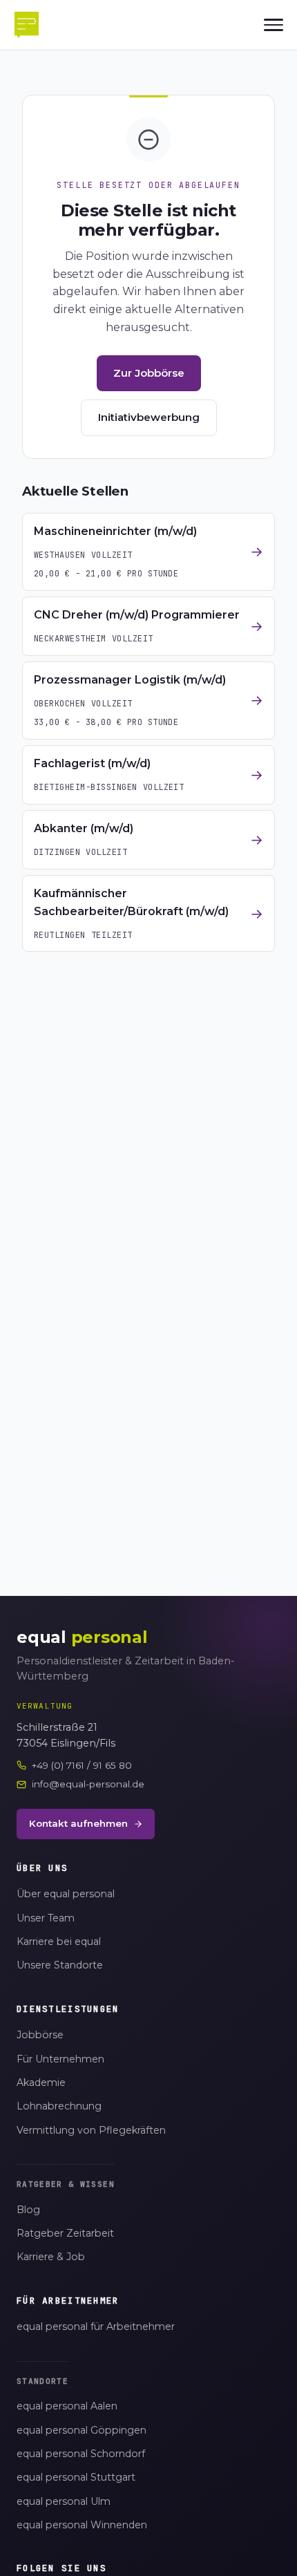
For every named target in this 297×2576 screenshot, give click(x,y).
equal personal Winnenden (82, 2525)
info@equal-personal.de (88, 1784)
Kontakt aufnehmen (78, 1823)
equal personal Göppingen (82, 2430)
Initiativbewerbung (149, 417)
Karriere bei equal (59, 1942)
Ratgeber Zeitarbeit (65, 2233)
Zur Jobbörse (149, 373)
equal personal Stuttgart (76, 2477)
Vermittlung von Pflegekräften (91, 2130)
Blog (28, 2210)
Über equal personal (66, 1894)
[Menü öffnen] (274, 25)
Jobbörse (40, 2035)
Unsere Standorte (60, 1965)
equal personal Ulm (64, 2501)
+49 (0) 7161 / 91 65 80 (82, 1765)
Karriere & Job (51, 2257)
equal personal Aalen (67, 2406)
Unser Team (46, 1918)
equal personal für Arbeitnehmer (96, 2326)
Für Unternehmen (60, 2059)
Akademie (41, 2083)
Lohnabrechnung (59, 2106)
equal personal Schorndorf (81, 2454)
